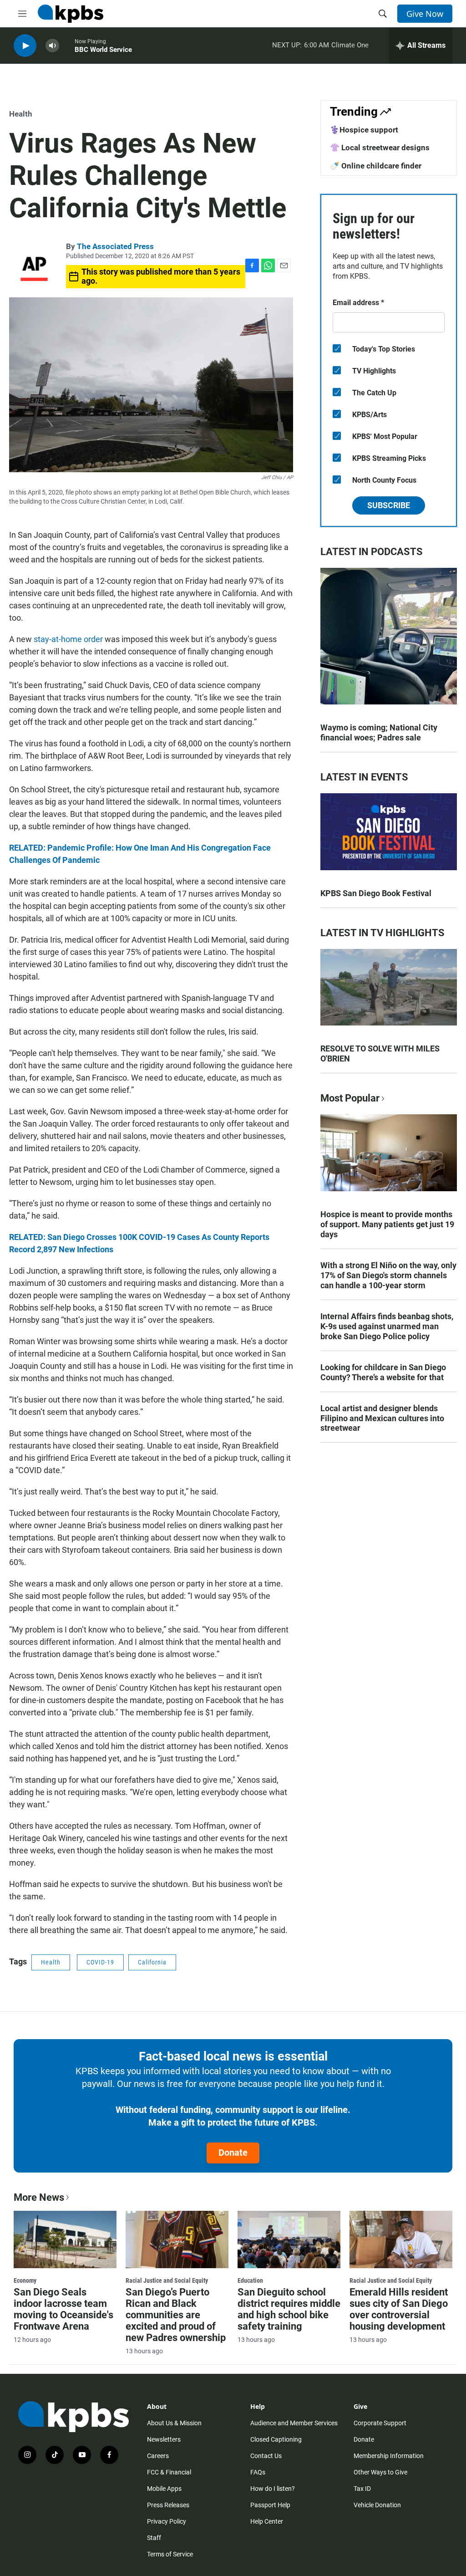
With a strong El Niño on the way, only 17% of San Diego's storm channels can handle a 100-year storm (388, 1275)
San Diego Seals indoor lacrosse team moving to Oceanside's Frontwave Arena (63, 2309)
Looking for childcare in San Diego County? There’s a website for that (383, 1372)
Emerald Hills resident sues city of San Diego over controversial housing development (399, 2309)
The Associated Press (115, 246)
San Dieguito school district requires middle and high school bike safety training (289, 2309)
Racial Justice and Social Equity (167, 2280)
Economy (25, 2280)
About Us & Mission (174, 2423)
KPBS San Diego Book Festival (376, 893)
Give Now (425, 14)
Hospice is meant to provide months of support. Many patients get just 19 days (387, 1224)
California (152, 1962)
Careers (158, 2456)
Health (21, 114)
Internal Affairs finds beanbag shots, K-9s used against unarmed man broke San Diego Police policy (387, 1326)
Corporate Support (380, 2423)
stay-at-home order (68, 639)
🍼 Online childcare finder (376, 166)
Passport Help (270, 2505)
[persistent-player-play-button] (25, 46)
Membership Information (389, 2456)
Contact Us (266, 2456)
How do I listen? (273, 2489)
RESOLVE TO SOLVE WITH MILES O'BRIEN (380, 1053)
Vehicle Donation (377, 2505)
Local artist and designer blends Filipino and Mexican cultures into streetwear (382, 1418)
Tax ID (362, 2489)
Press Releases (168, 2505)
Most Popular (350, 1098)
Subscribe (389, 505)
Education (250, 2280)
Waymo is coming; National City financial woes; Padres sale (379, 732)
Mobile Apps (164, 2489)
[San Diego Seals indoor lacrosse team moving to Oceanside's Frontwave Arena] (65, 2239)
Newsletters (164, 2439)
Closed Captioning (276, 2439)
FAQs (258, 2472)
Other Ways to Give (380, 2472)
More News (39, 2197)
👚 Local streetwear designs (380, 148)
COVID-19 (100, 1962)
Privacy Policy (167, 2521)
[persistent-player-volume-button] (52, 46)
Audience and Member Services (294, 2423)
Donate (233, 2153)
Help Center (267, 2521)
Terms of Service (170, 2554)
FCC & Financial (169, 2472)
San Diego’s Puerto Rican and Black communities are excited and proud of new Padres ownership (176, 2315)
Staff (154, 2538)
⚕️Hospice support (364, 130)
